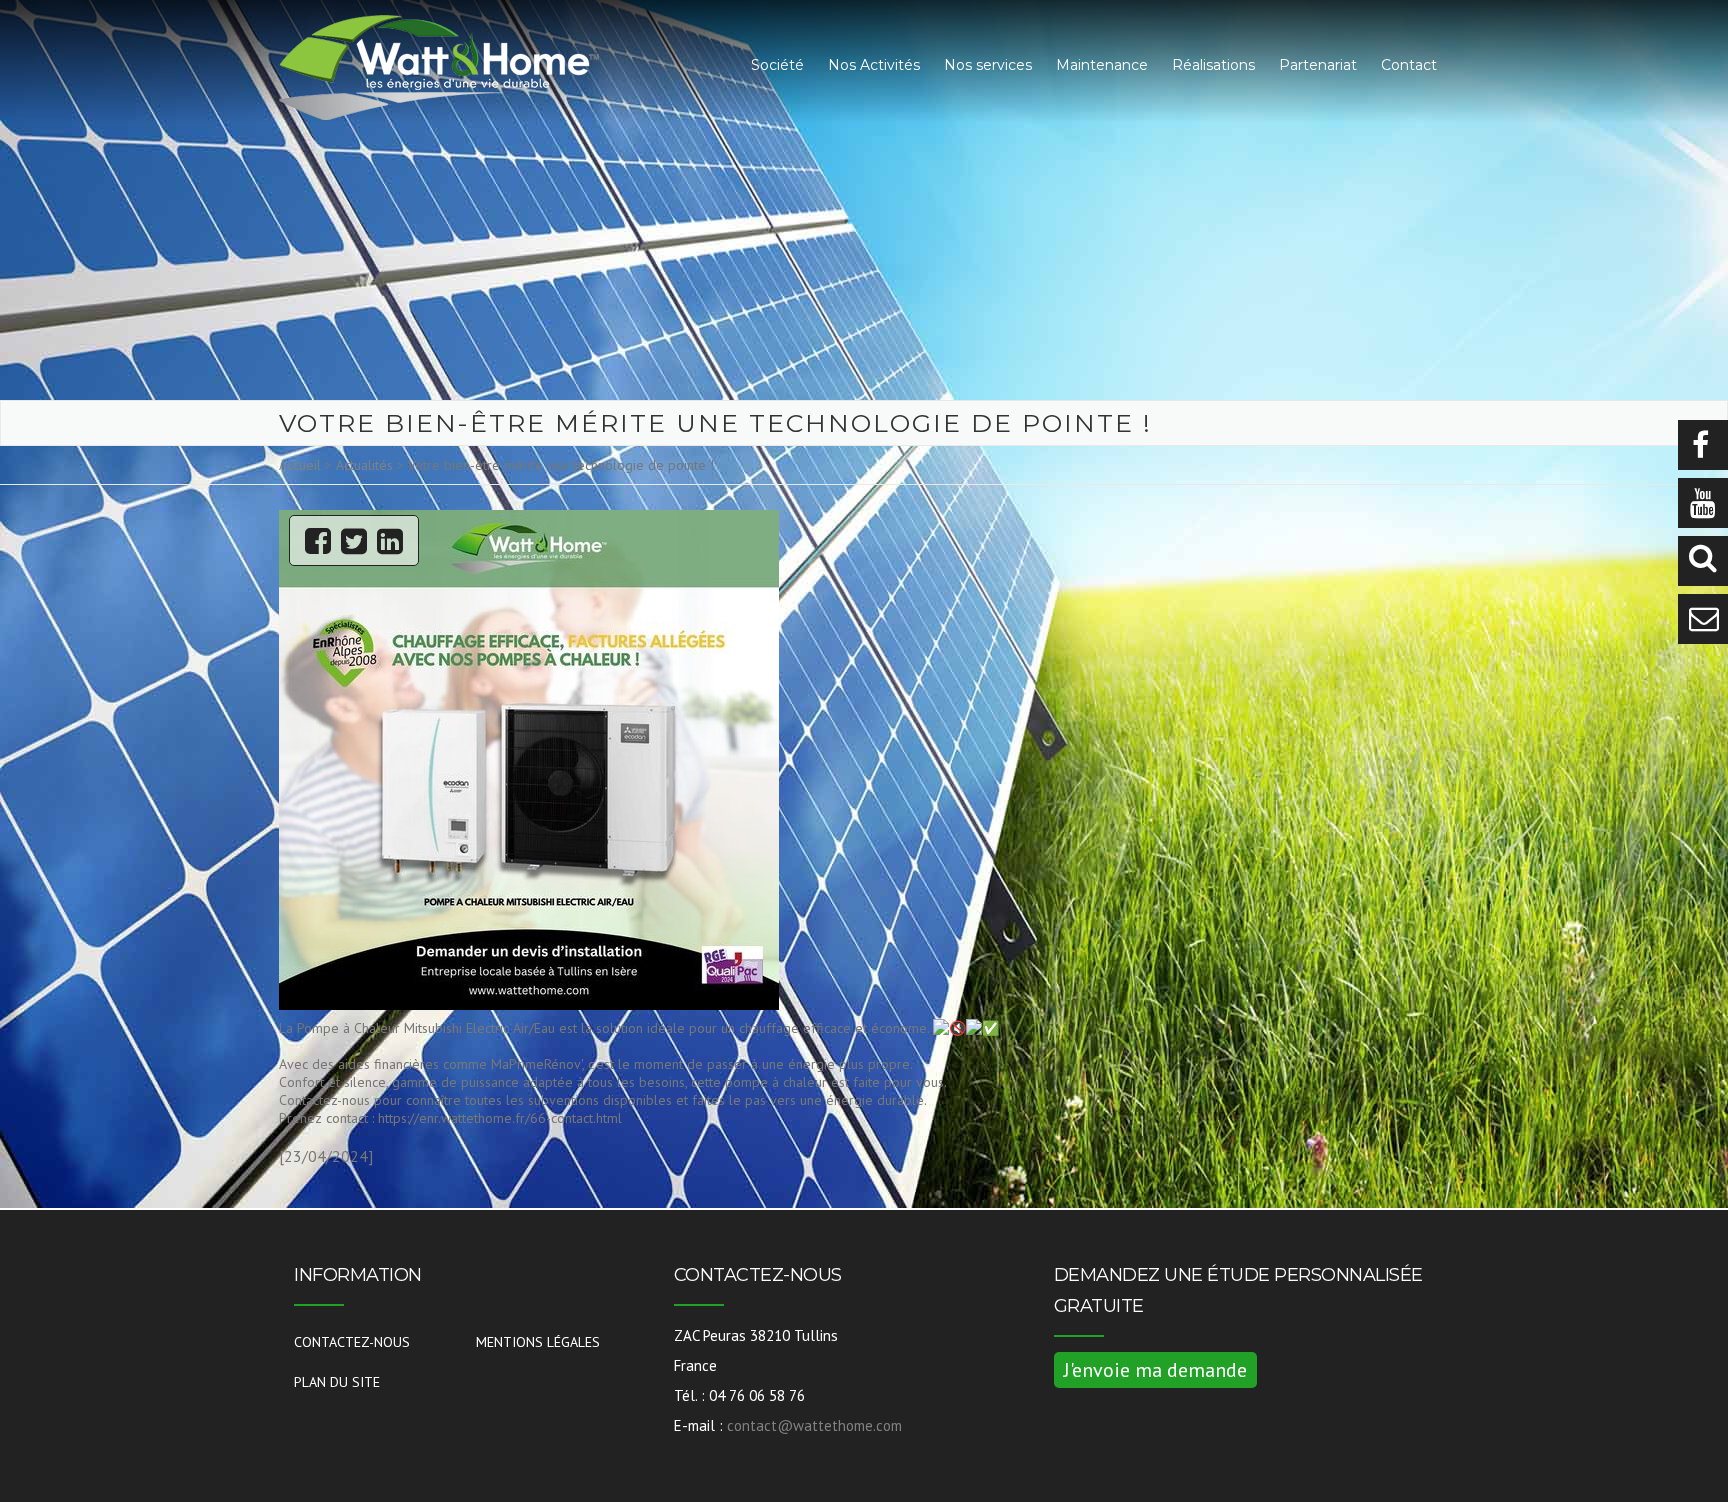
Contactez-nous (352, 1342)
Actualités (364, 465)
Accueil (300, 465)
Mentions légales (538, 1342)
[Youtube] (1703, 503)
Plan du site (337, 1382)
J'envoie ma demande (1155, 1370)
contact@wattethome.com (814, 1425)
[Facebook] (1703, 445)
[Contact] (1703, 619)
